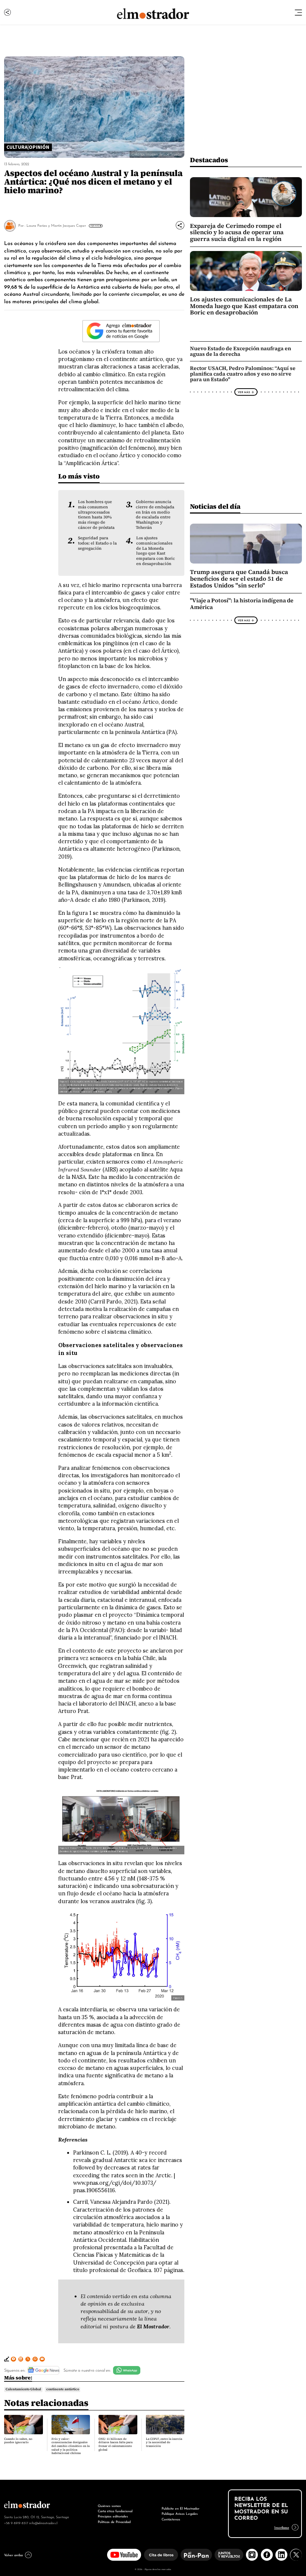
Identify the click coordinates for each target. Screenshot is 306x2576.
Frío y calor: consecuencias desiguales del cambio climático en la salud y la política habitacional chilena (71, 2446)
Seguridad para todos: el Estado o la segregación (97, 543)
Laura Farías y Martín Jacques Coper (56, 225)
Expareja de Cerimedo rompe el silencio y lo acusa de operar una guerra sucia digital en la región (237, 232)
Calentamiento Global (23, 2389)
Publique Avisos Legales (180, 2513)
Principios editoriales (113, 2516)
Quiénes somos (109, 2505)
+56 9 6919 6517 (16, 2523)
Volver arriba (13, 2555)
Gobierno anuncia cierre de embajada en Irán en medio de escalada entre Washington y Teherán (155, 514)
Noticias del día (215, 506)
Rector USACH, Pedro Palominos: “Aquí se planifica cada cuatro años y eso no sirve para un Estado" (243, 374)
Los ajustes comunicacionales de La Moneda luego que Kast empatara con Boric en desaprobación (156, 551)
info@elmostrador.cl (43, 2523)
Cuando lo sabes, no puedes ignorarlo (18, 2441)
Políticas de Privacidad (114, 2521)
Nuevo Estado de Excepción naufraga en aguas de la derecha (241, 351)
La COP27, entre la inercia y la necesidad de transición (164, 2442)
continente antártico (63, 2389)
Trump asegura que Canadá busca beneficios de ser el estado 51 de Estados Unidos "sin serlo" (239, 578)
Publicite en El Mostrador (180, 2508)
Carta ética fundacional (115, 2511)
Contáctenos (171, 2519)
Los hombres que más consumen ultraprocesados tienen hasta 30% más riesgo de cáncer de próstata (96, 514)
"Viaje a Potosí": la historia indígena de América (242, 604)
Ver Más (95, 226)
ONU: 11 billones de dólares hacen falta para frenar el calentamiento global (115, 2444)
